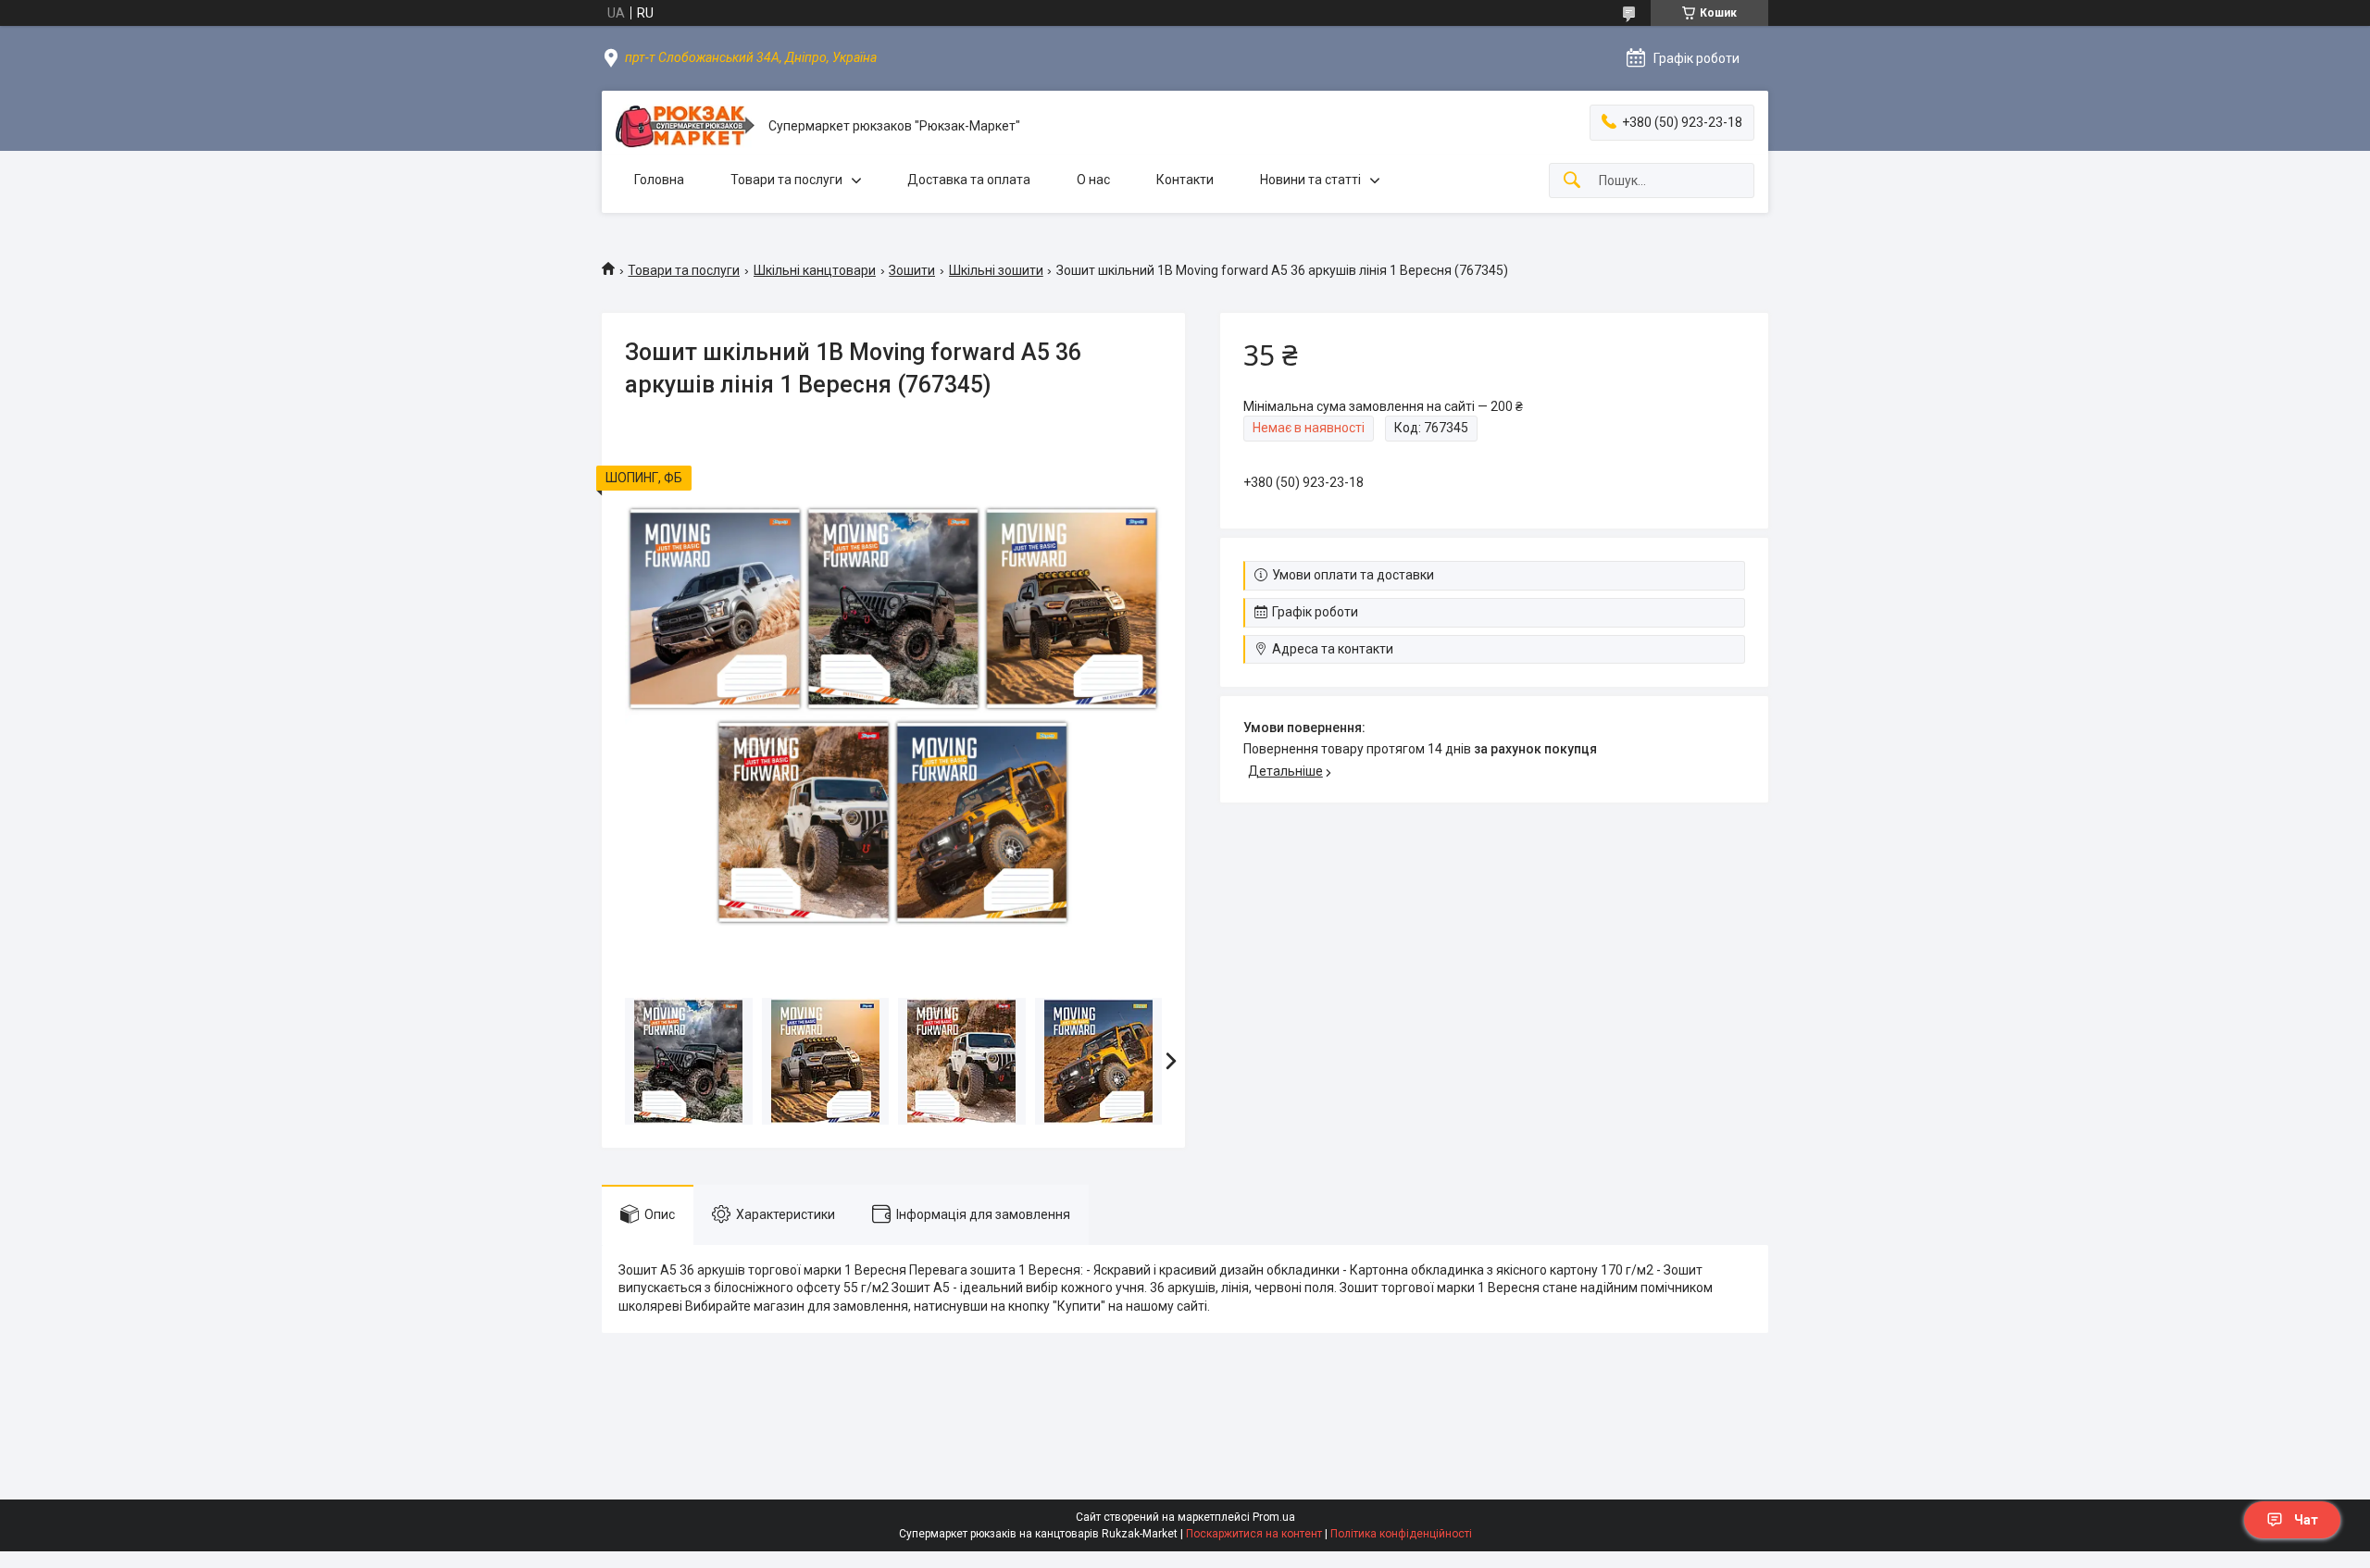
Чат (2306, 1520)
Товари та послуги (786, 180)
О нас (1093, 180)
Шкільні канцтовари (815, 270)
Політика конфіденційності (1401, 1534)
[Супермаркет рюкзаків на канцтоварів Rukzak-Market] (685, 126)
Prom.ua (1274, 1517)
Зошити (912, 270)
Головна (659, 180)
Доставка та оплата (969, 180)
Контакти (1185, 180)
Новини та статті (1310, 180)
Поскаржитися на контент (1254, 1534)
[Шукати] (1572, 181)
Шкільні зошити (996, 270)
